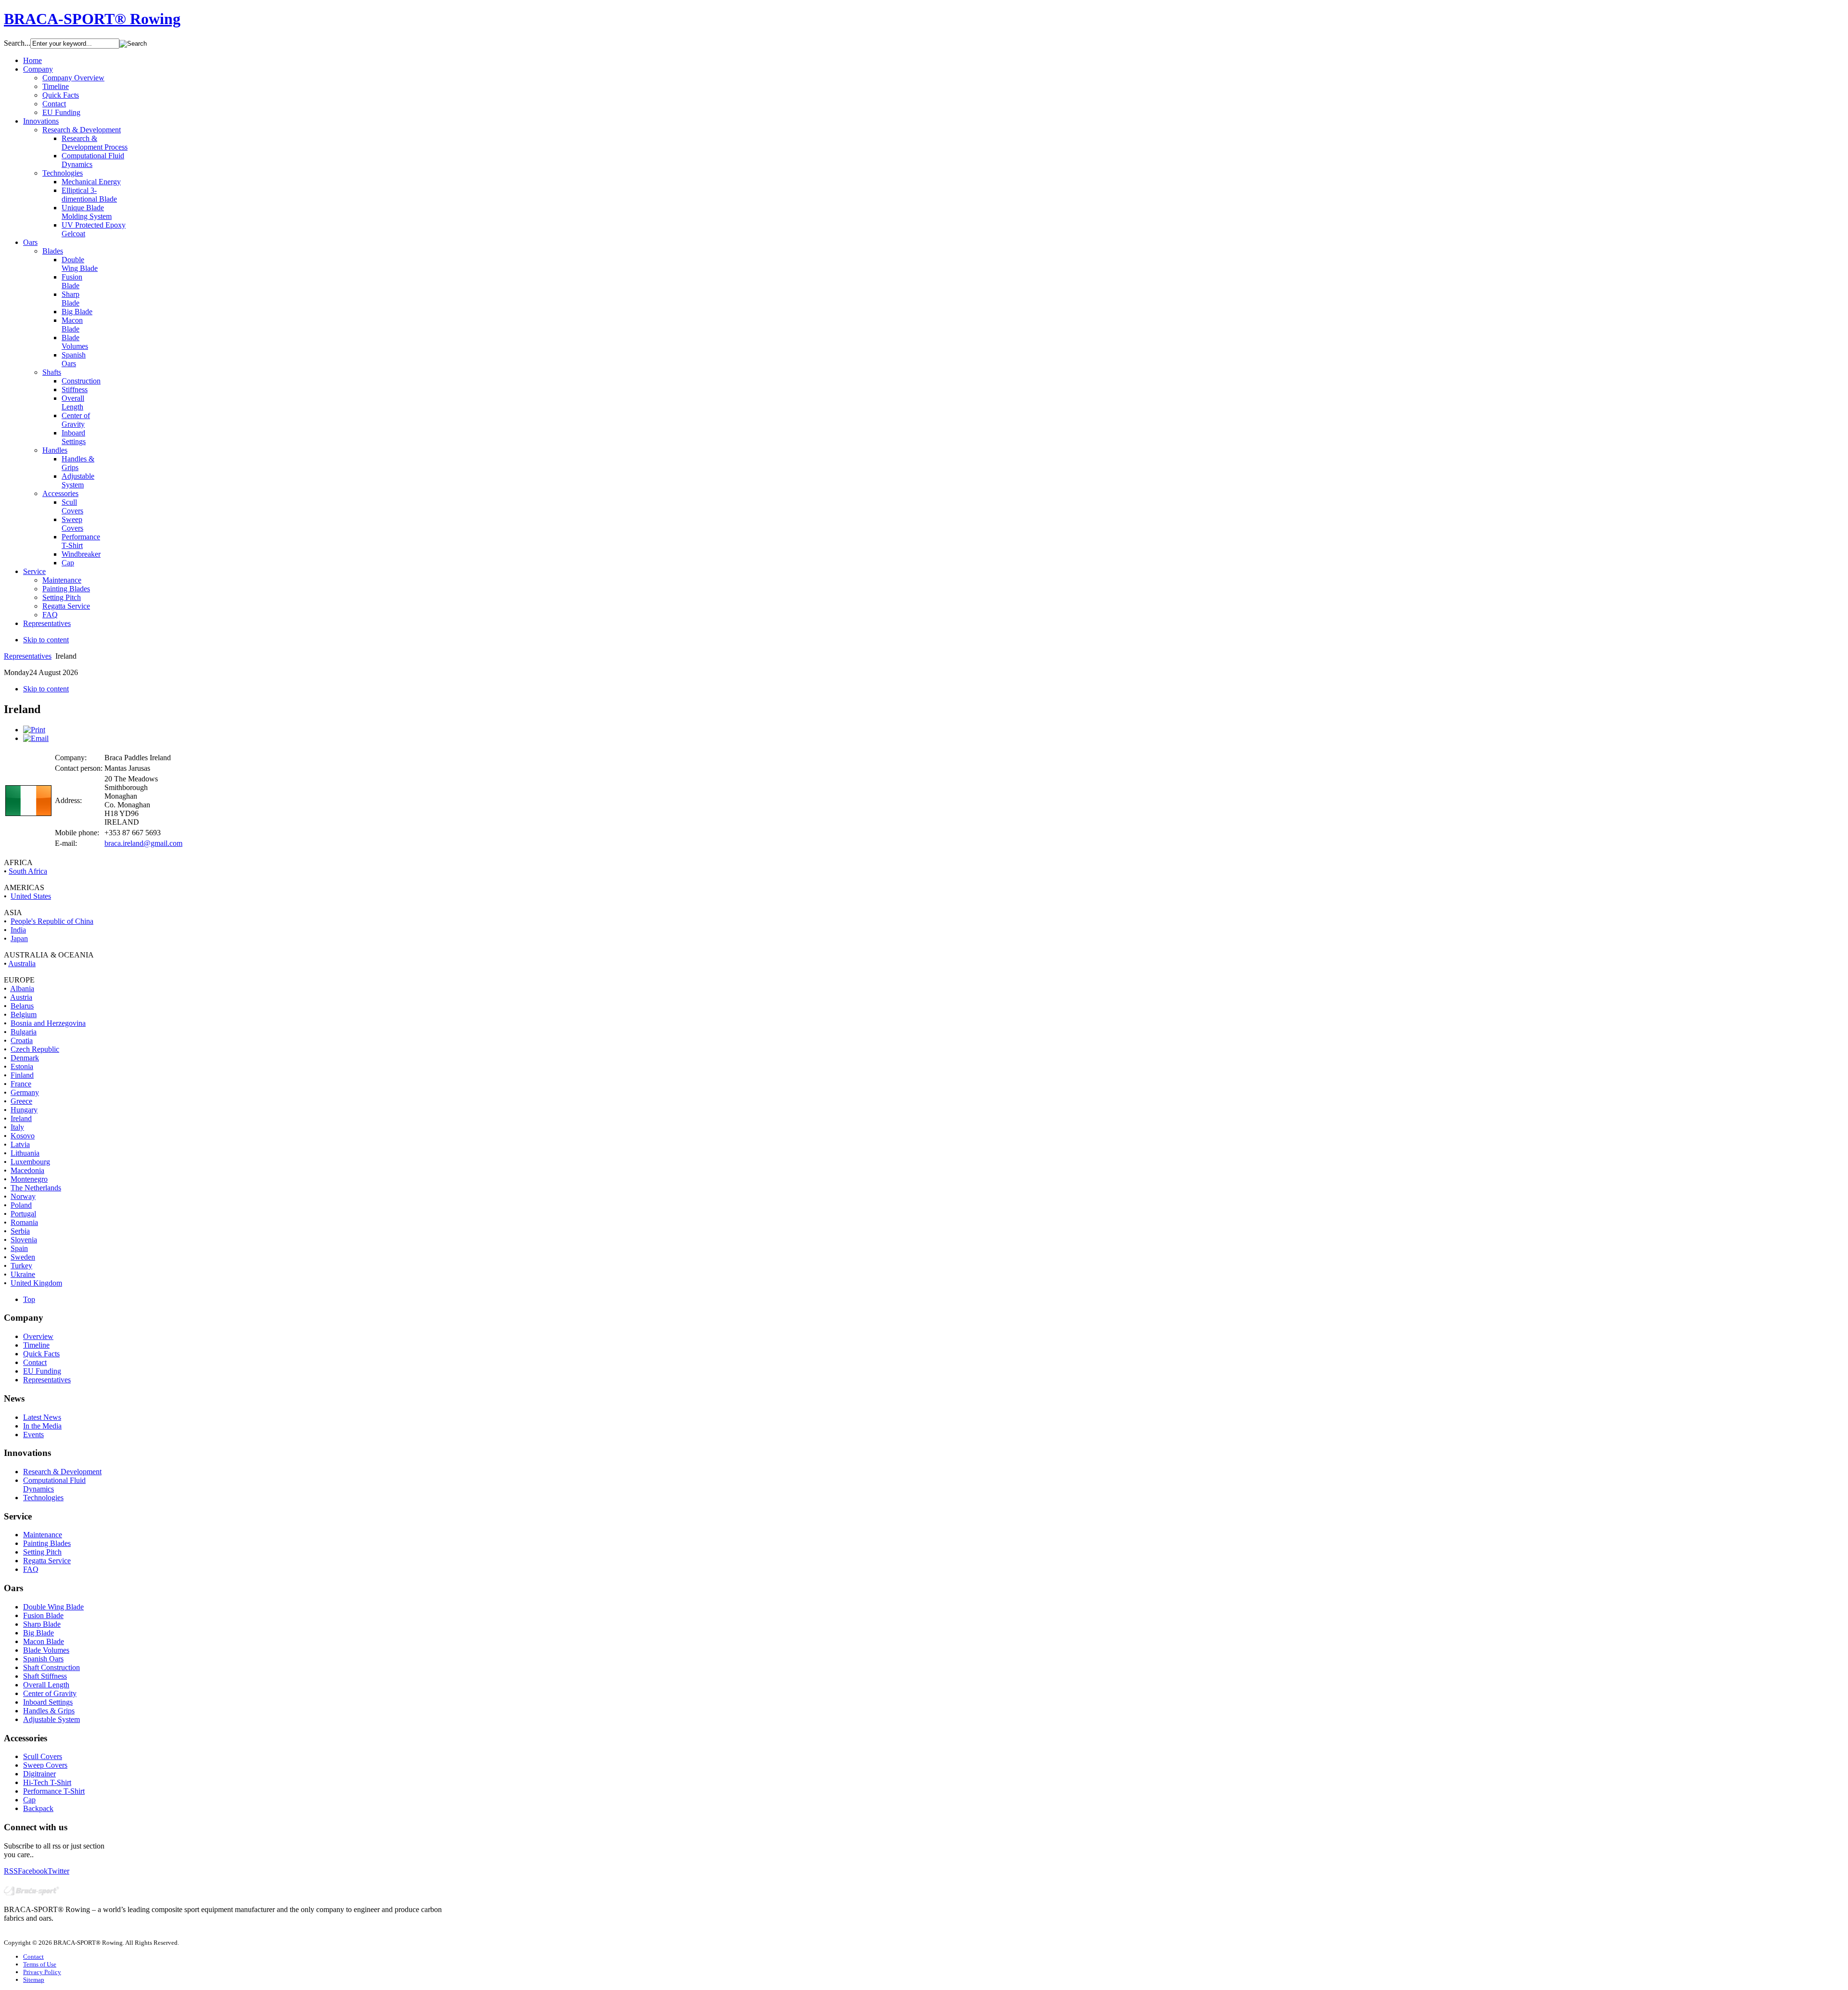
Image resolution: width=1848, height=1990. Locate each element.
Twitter (58, 1871)
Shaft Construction (51, 1667)
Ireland (21, 1118)
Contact (35, 1362)
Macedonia (27, 1170)
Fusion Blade (43, 1615)
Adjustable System (51, 1719)
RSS (11, 1871)
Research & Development (62, 1472)
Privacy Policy (42, 1972)
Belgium (24, 1014)
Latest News (42, 1417)
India (18, 930)
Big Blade (38, 1633)
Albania (22, 989)
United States (31, 896)
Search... (17, 43)
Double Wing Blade (53, 1607)
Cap (29, 1800)
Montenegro (29, 1179)
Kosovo (23, 1136)
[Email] (36, 738)
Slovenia (24, 1240)
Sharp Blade (42, 1624)
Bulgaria (24, 1032)
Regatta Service (47, 1561)
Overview (38, 1336)
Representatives (28, 656)
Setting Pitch (42, 1552)
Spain (19, 1248)
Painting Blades (47, 1543)
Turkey (21, 1266)
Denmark (25, 1058)
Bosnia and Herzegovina (48, 1023)
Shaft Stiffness (45, 1676)
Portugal (23, 1214)
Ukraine (23, 1274)
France (21, 1084)
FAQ (31, 1569)
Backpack (38, 1808)
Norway (23, 1196)
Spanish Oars (43, 1659)
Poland (21, 1205)
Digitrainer (39, 1774)
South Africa (28, 871)
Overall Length (46, 1685)
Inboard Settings (48, 1702)
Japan (19, 938)
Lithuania (25, 1153)
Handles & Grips (49, 1711)
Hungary (24, 1110)
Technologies (43, 1498)
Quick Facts (41, 1354)
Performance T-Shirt (54, 1791)
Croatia (22, 1040)
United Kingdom (36, 1283)
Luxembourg (30, 1162)
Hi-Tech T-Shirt (47, 1782)
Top (29, 1299)
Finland (22, 1075)
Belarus (22, 1006)
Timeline (36, 1345)
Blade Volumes (46, 1650)
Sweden (23, 1257)
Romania (24, 1222)
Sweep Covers (45, 1765)
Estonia (22, 1066)
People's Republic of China (52, 921)
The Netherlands (36, 1188)
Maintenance (43, 1535)
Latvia (20, 1144)
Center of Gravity (50, 1693)
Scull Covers (43, 1756)
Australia (22, 963)
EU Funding (42, 1371)
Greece (21, 1101)
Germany (25, 1092)
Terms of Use (40, 1964)
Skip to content (46, 640)
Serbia (20, 1231)
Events (33, 1435)
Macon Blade (44, 1641)
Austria (21, 997)
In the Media (42, 1426)
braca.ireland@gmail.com (143, 843)
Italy (17, 1127)
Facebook (33, 1871)
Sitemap (34, 1980)
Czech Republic (35, 1049)
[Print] (34, 730)
